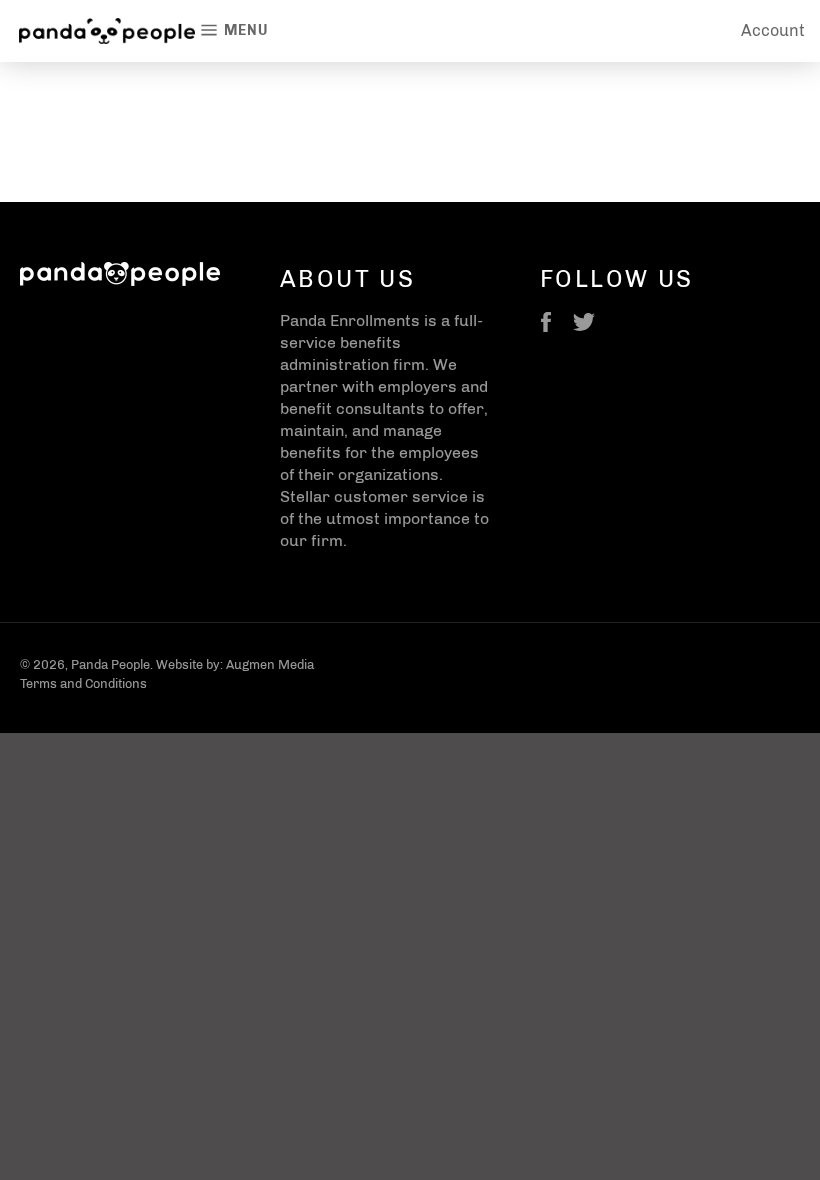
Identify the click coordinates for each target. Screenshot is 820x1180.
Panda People (110, 664)
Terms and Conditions (83, 683)
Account (773, 30)
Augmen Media (270, 664)
